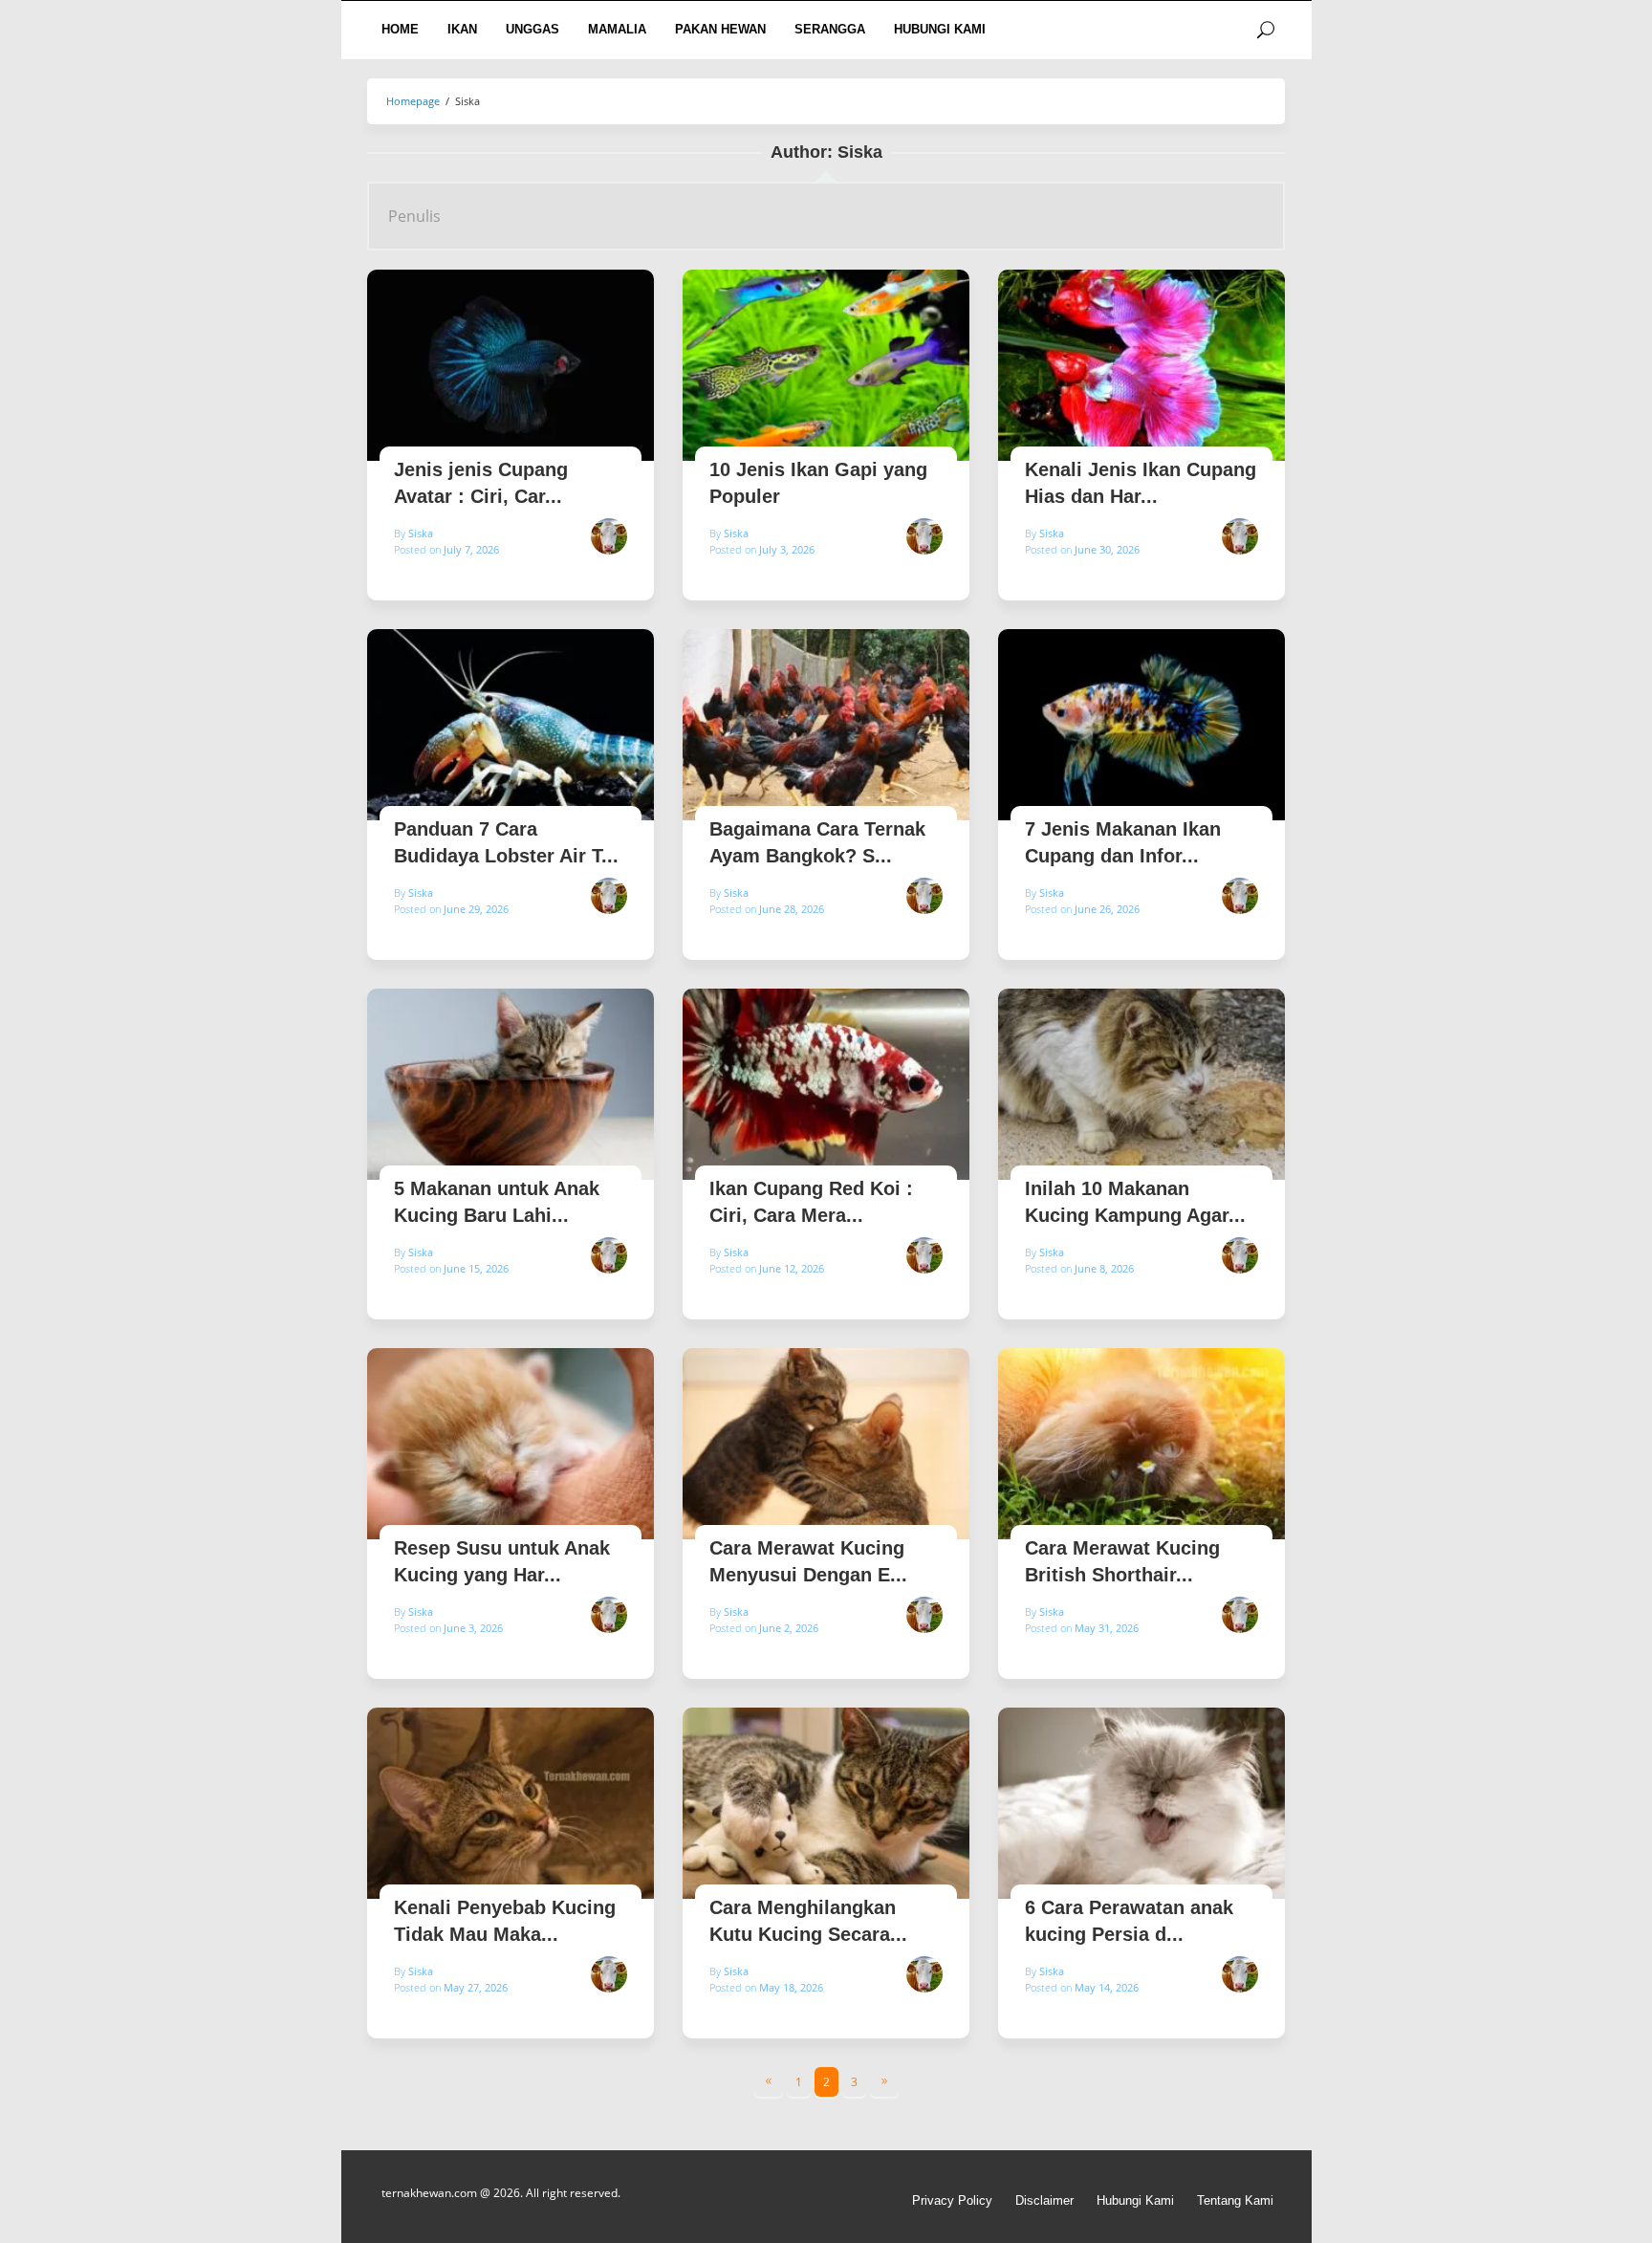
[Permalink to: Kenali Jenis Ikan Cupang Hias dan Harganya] (1141, 365)
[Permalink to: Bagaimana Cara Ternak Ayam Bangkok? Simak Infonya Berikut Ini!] (826, 725)
